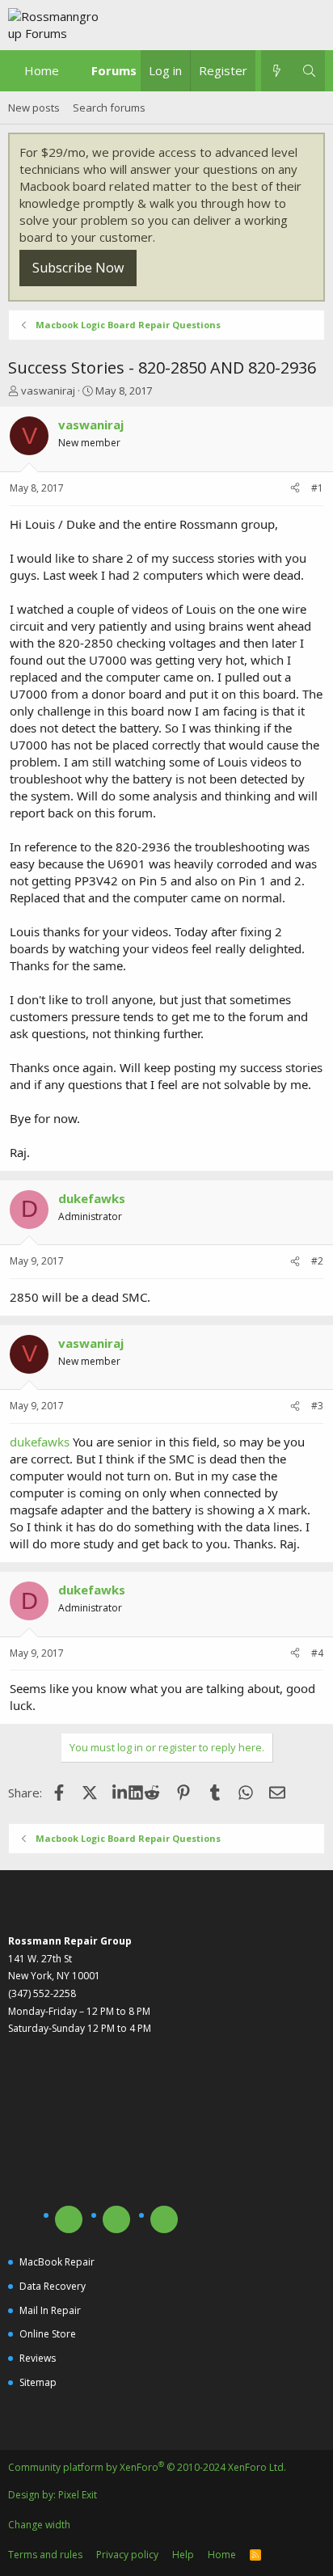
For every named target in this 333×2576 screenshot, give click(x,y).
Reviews (38, 2358)
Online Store (48, 2334)
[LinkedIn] (121, 1793)
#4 (317, 1653)
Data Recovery (53, 2286)
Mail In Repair (50, 2310)
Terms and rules (45, 2555)
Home (42, 70)
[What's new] (277, 71)
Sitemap (38, 2382)
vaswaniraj (48, 391)
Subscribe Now (78, 268)
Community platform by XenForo (147, 2467)
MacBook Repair (57, 2262)
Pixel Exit (78, 2495)
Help (183, 2555)
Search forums (109, 108)
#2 (317, 1261)
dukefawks (40, 1442)
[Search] (309, 71)
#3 (317, 1406)
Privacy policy (127, 2555)
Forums (114, 70)
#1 (317, 488)
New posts (34, 108)
